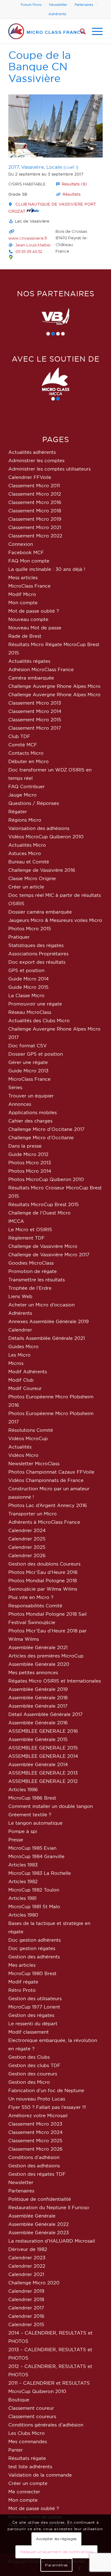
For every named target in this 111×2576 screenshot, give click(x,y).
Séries (15, 1087)
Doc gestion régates (32, 1948)
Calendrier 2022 (27, 2266)
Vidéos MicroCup (28, 1438)
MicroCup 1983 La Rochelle (40, 1873)
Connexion (21, 544)
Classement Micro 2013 (35, 703)
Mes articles (22, 1965)
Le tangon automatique (35, 1823)
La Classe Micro (26, 995)
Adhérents (57, 14)
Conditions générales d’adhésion (46, 2425)
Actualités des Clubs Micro (39, 1021)
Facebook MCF (26, 552)
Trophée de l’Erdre (30, 1288)
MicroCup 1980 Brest (32, 1973)
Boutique (19, 2400)
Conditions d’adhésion (34, 2157)
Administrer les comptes (36, 460)
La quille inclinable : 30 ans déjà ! (47, 569)
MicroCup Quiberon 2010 (37, 2391)
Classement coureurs (32, 2416)
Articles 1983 (23, 1865)
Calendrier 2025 (27, 1539)
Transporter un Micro (33, 1514)
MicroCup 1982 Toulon (34, 1890)
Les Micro (19, 1355)
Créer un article (26, 887)
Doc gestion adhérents (35, 1940)
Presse (16, 1840)
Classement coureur (31, 2408)
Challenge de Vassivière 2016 (42, 870)
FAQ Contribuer (27, 786)
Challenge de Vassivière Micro (43, 1246)
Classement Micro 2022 (35, 536)
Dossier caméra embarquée (40, 912)
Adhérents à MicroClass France (44, 1522)
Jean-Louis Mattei (33, 245)
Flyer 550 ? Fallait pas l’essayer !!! (47, 2107)
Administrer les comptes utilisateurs (49, 469)
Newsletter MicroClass (34, 1464)
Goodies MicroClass (31, 1263)
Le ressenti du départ (33, 2024)
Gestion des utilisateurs (35, 1998)
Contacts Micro (26, 753)
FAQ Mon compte (29, 561)
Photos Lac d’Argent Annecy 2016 (48, 1505)
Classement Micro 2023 (35, 2124)
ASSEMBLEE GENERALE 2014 (43, 1756)
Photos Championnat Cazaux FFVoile (51, 1472)
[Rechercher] (80, 31)
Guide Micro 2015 (28, 987)
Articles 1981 (22, 1898)
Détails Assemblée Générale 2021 (47, 1338)
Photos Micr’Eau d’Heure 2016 (43, 1572)
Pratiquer (19, 937)
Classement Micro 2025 (35, 2141)
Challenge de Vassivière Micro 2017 (49, 1255)
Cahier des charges (30, 1121)
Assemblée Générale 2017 (38, 1706)
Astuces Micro (25, 853)
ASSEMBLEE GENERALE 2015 (43, 1748)
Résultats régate (27, 2458)
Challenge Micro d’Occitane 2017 (46, 1129)
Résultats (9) (74, 184)
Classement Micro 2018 (35, 511)
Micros (16, 1363)
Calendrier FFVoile (30, 477)
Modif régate (23, 1982)
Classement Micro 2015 (35, 720)
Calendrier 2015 (26, 2324)
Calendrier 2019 (26, 2291)
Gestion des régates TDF (37, 2174)
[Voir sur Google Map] (11, 257)
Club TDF (19, 736)
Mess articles (23, 578)
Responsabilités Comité (35, 1606)
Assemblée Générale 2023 (39, 2233)
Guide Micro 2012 (28, 1154)
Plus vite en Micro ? (31, 1597)
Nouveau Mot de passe (35, 628)
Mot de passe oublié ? (34, 611)
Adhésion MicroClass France (41, 669)
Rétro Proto (22, 1990)
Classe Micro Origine (32, 878)
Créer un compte (28, 2483)
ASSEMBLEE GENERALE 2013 (43, 1773)
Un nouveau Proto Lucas (37, 2099)
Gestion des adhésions (34, 2166)
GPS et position (26, 970)
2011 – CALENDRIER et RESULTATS (49, 2383)
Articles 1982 (23, 1881)
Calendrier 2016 (26, 2316)
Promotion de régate (33, 1271)
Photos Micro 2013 (30, 1163)
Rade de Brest (25, 636)
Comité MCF (23, 745)
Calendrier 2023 (27, 2258)
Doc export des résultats (37, 962)
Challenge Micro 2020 (34, 2283)
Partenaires (84, 5)
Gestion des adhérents (34, 1957)
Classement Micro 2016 (35, 502)
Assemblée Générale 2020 (39, 1664)
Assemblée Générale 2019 (38, 1689)
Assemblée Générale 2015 (38, 1739)
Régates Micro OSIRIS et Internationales (55, 1681)
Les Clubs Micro (27, 2433)
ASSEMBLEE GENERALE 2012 (43, 1781)
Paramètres (56, 2565)
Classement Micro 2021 (35, 527)
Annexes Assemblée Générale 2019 (49, 1321)
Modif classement (29, 2032)
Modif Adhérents (28, 1372)
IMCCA (16, 1221)
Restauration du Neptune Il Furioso (49, 2207)
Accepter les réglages (56, 2539)
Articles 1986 (23, 1790)
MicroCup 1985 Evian (32, 1848)
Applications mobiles (33, 1112)
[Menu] (94, 31)
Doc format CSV (27, 1046)
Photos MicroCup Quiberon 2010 (46, 1179)
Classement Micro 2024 (35, 2132)
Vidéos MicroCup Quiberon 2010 (46, 837)
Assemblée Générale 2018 (38, 1698)
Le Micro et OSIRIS (30, 1229)
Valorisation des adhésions (39, 828)
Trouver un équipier (31, 1096)
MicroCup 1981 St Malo (34, 1907)
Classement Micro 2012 (35, 494)
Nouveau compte (28, 619)
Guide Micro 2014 (29, 979)
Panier (16, 2450)
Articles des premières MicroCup (46, 1656)
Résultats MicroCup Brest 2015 (43, 1204)
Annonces (20, 1104)
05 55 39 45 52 (29, 251)
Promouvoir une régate (35, 1004)
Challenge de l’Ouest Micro (39, 1213)
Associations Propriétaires (38, 954)
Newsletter (58, 5)
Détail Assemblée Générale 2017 (45, 1714)
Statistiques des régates (36, 945)
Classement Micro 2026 (35, 2149)
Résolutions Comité (31, 1430)
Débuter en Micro (29, 761)
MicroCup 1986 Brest (32, 1798)
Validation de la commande (40, 2475)
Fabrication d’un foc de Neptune (46, 2090)
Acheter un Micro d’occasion (41, 1305)
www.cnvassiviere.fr (28, 238)
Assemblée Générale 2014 (38, 1764)
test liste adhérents (30, 2467)
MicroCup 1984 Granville (36, 1856)
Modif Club (21, 1380)
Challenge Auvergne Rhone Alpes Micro (54, 686)
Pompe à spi (23, 1831)
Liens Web (20, 1296)
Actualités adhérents (32, 452)
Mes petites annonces (33, 1672)
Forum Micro (31, 5)
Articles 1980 (23, 1915)
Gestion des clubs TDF (34, 2065)
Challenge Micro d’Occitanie (41, 1138)
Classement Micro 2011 (34, 486)
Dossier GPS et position (36, 1054)
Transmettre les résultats (37, 1280)
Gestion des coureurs (33, 2074)
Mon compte (23, 603)
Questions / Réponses (34, 803)
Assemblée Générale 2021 (38, 1647)
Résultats (72, 194)
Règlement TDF (27, 1238)
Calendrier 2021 (26, 2274)
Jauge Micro (23, 795)
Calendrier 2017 (26, 2308)
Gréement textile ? (30, 1815)
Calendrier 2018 (26, 2299)
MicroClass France (29, 586)
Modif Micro (22, 594)
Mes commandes (28, 2441)
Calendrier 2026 (27, 1555)
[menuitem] (31, 5)
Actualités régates (29, 661)
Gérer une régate (28, 1062)
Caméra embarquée (31, 678)
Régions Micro (25, 820)
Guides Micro (23, 1347)
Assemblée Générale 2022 (39, 2224)
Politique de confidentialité (40, 2199)
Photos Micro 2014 (30, 1171)
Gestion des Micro (29, 2082)
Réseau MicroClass (30, 1012)
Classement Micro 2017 (35, 728)
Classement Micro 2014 (35, 711)
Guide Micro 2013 (28, 1071)
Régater (18, 812)
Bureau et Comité (29, 862)
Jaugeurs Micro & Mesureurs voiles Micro (55, 920)
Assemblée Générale (32, 2216)
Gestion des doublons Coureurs (44, 1564)
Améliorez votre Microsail (38, 2116)
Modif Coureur (25, 1388)
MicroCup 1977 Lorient (34, 2007)
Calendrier (20, 1330)
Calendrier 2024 (27, 1530)
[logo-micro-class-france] (46, 31)
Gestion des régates (31, 2015)
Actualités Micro (27, 845)
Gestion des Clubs (29, 2057)
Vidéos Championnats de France (46, 1480)
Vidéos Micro (23, 1455)
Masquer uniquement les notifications (57, 2552)
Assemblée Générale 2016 (38, 1723)
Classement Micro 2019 (35, 519)
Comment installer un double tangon (51, 1806)
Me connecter (24, 2492)
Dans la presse (25, 1146)
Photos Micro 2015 (30, 929)
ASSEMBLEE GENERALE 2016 (43, 1731)
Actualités (20, 1447)
